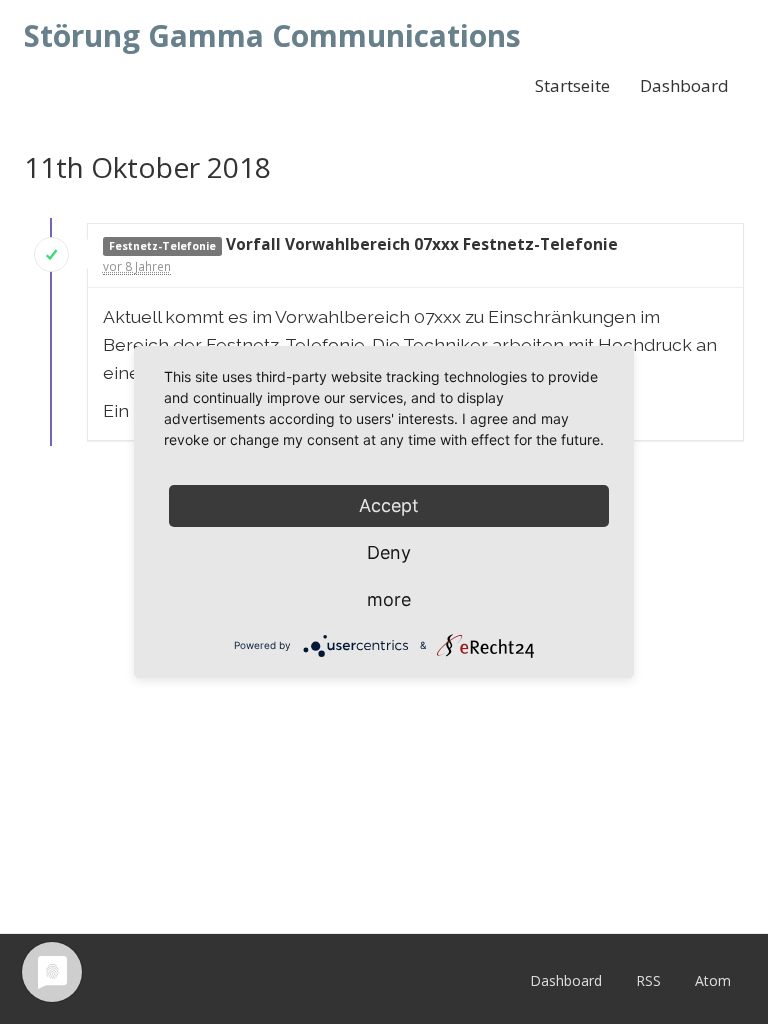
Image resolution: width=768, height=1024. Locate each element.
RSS (648, 980)
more (389, 599)
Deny (389, 552)
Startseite (572, 85)
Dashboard (684, 85)
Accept (389, 505)
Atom (713, 980)
